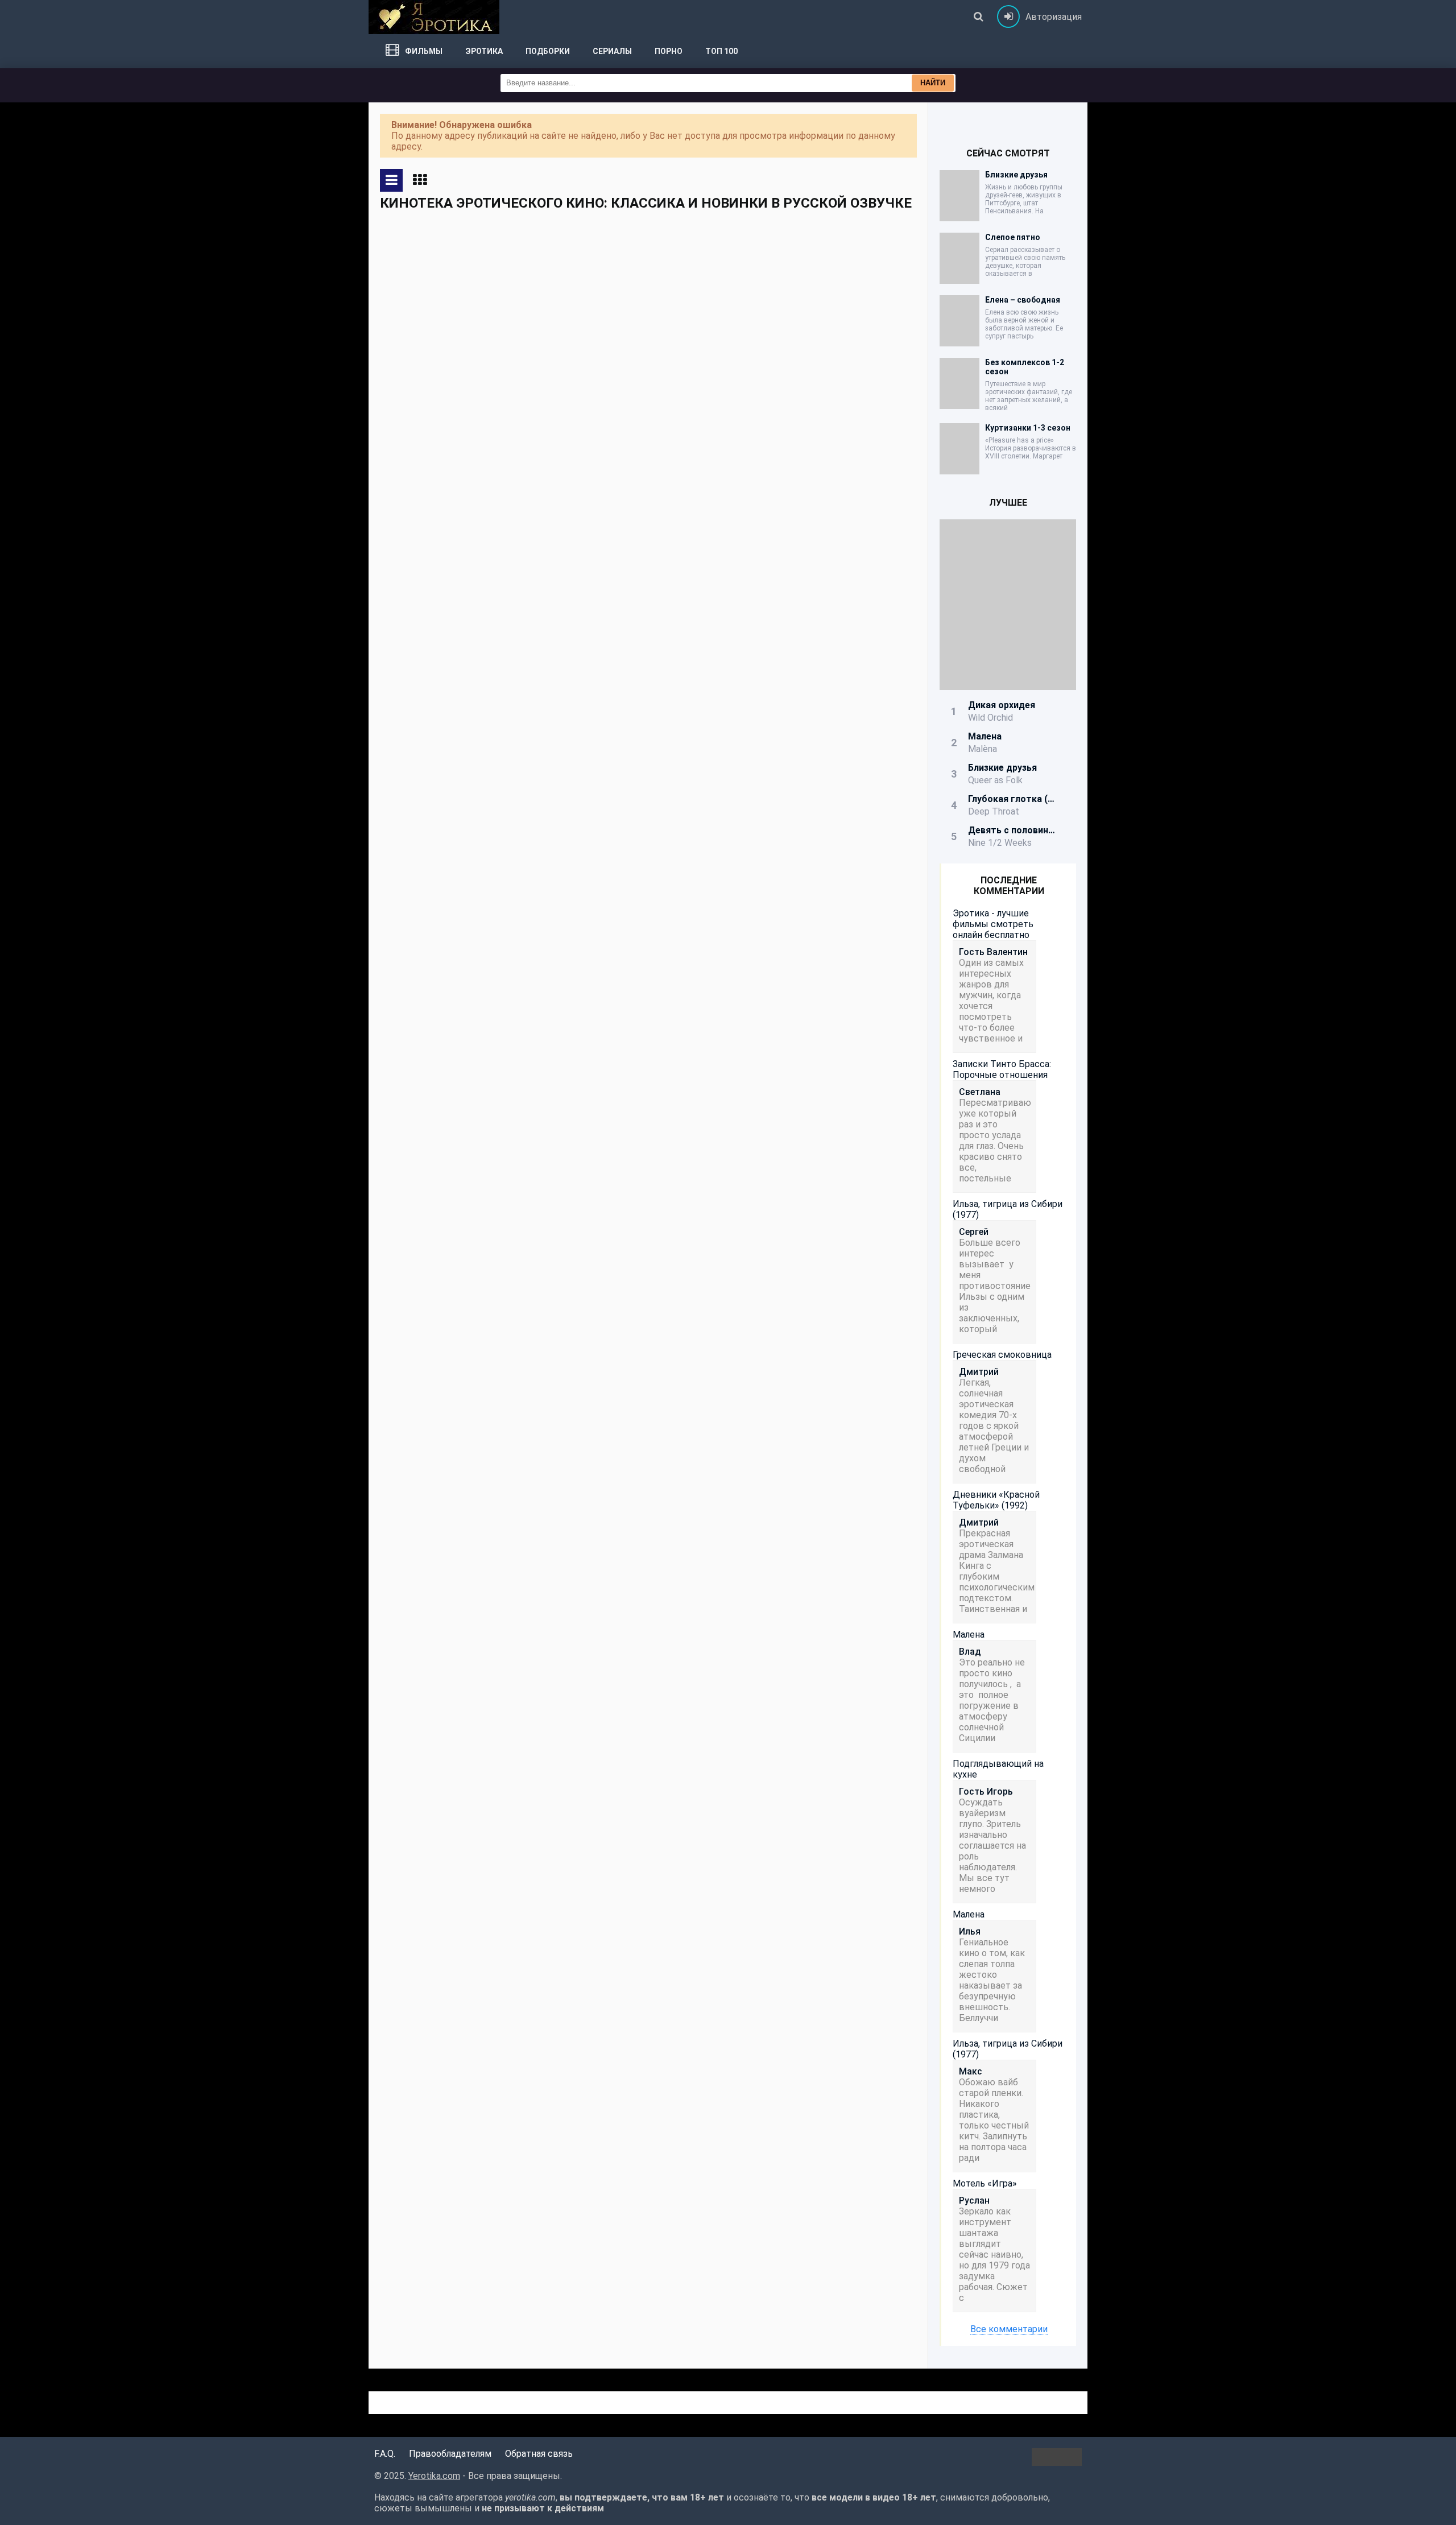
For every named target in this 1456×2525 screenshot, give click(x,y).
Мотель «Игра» (985, 2183)
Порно (669, 51)
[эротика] (434, 17)
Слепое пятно (1013, 237)
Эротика (484, 51)
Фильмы (424, 51)
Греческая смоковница (1002, 1355)
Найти (933, 83)
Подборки (548, 51)
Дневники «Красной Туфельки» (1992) (996, 1500)
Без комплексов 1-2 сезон (1025, 367)
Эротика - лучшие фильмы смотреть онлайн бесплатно (993, 924)
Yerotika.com (434, 2476)
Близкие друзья (1016, 175)
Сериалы (612, 51)
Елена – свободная (1023, 300)
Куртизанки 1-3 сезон (1028, 428)
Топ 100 (721, 51)
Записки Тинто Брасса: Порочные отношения (1002, 1069)
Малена (969, 1635)
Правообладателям (450, 2454)
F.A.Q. (385, 2454)
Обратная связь (539, 2454)
